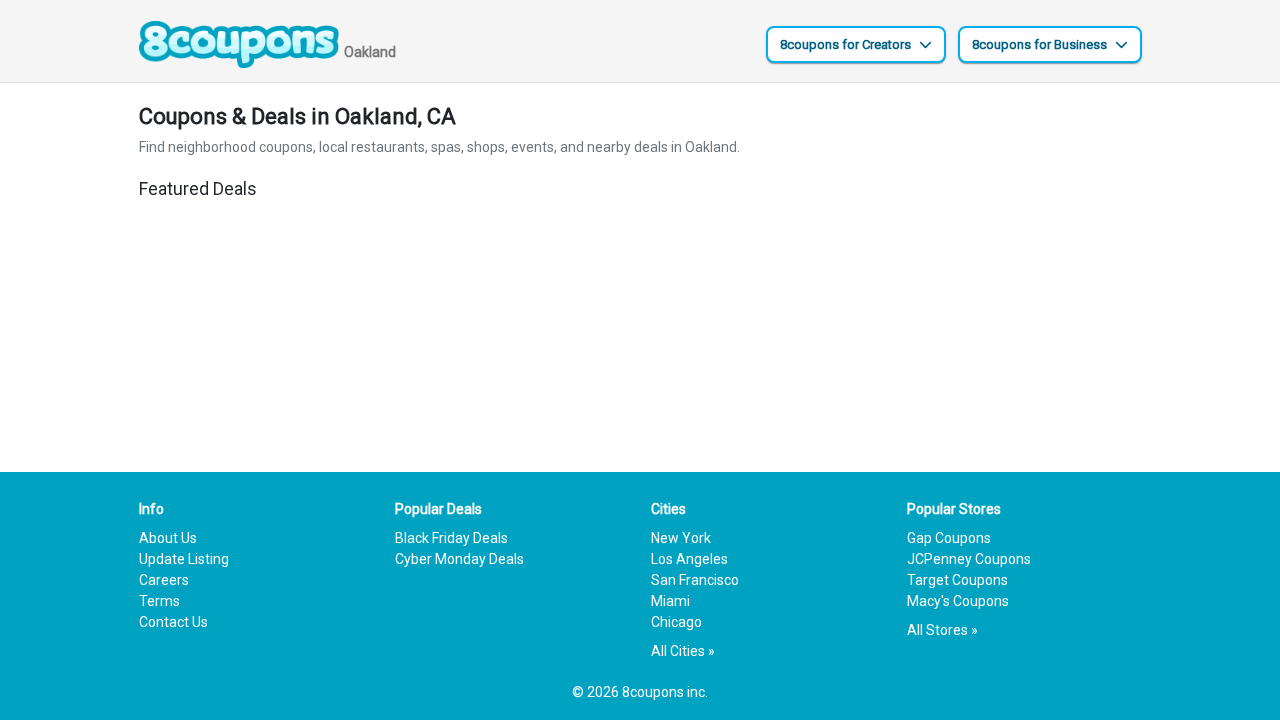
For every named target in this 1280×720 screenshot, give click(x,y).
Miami (670, 601)
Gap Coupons (949, 538)
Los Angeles (689, 559)
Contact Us (173, 622)
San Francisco (695, 580)
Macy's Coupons (958, 601)
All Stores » (942, 630)
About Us (168, 538)
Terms (159, 601)
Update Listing (184, 559)
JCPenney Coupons (969, 559)
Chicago (676, 622)
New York (681, 538)
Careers (164, 580)
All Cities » (683, 651)
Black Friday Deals (451, 538)
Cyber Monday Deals (459, 559)
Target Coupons (957, 580)
